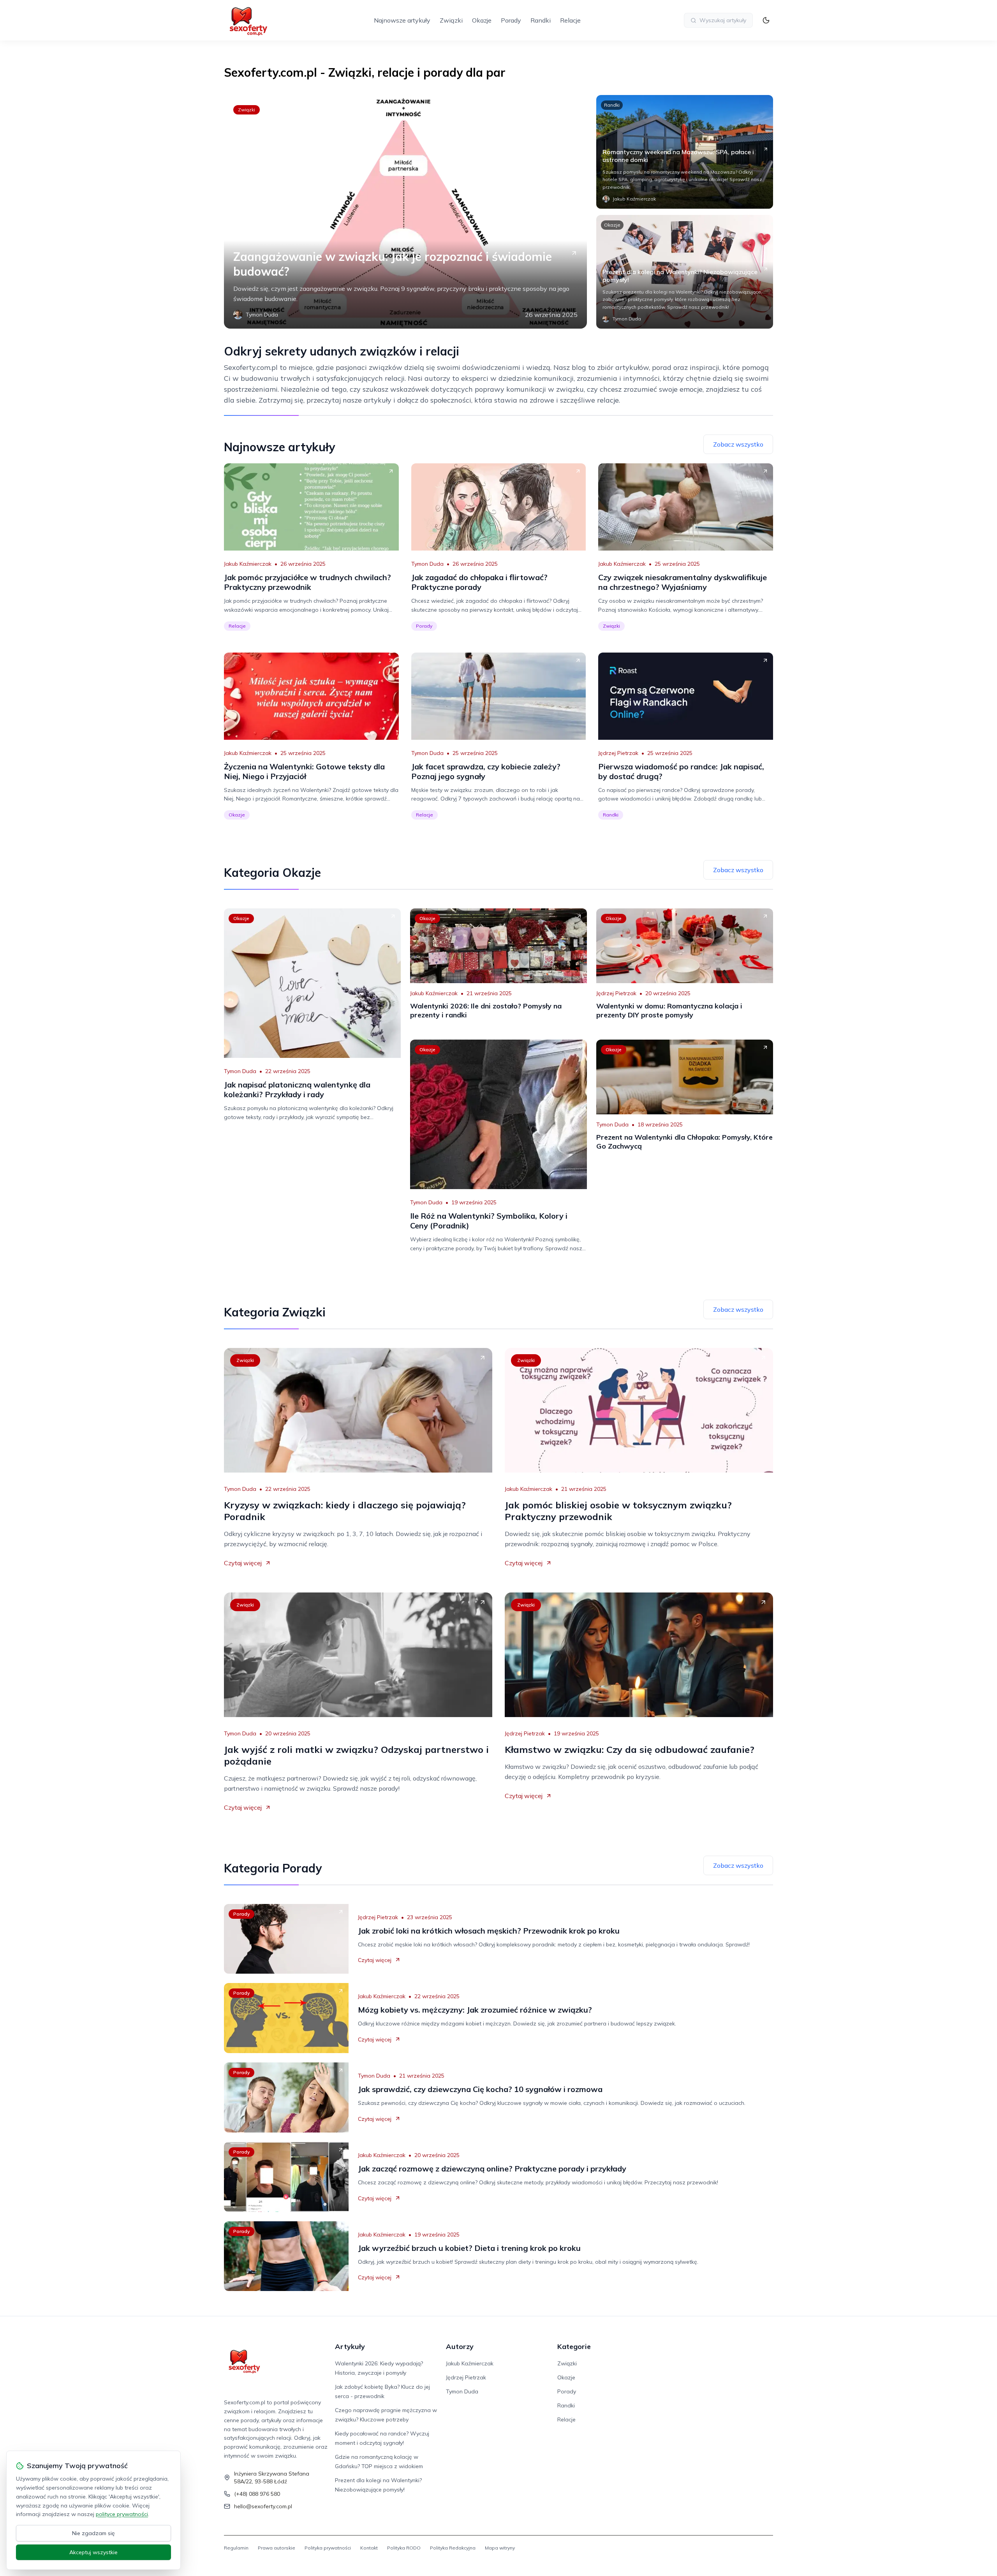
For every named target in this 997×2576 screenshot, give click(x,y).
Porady (511, 20)
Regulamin (236, 2548)
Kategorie (574, 2346)
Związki (451, 20)
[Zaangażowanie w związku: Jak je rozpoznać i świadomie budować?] (405, 212)
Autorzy (460, 2346)
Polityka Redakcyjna (453, 2548)
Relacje (570, 20)
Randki (541, 20)
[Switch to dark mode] (766, 20)
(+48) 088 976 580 (257, 2494)
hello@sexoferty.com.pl (263, 2506)
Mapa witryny (500, 2548)
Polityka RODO (404, 2548)
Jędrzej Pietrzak (618, 753)
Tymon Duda (427, 564)
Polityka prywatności (328, 2548)
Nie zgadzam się (93, 2533)
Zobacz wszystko (738, 444)
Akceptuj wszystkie (93, 2552)
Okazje (482, 20)
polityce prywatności (122, 2514)
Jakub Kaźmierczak (248, 564)
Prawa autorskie (277, 2548)
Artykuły (350, 2346)
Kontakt (369, 2548)
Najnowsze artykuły (402, 20)
